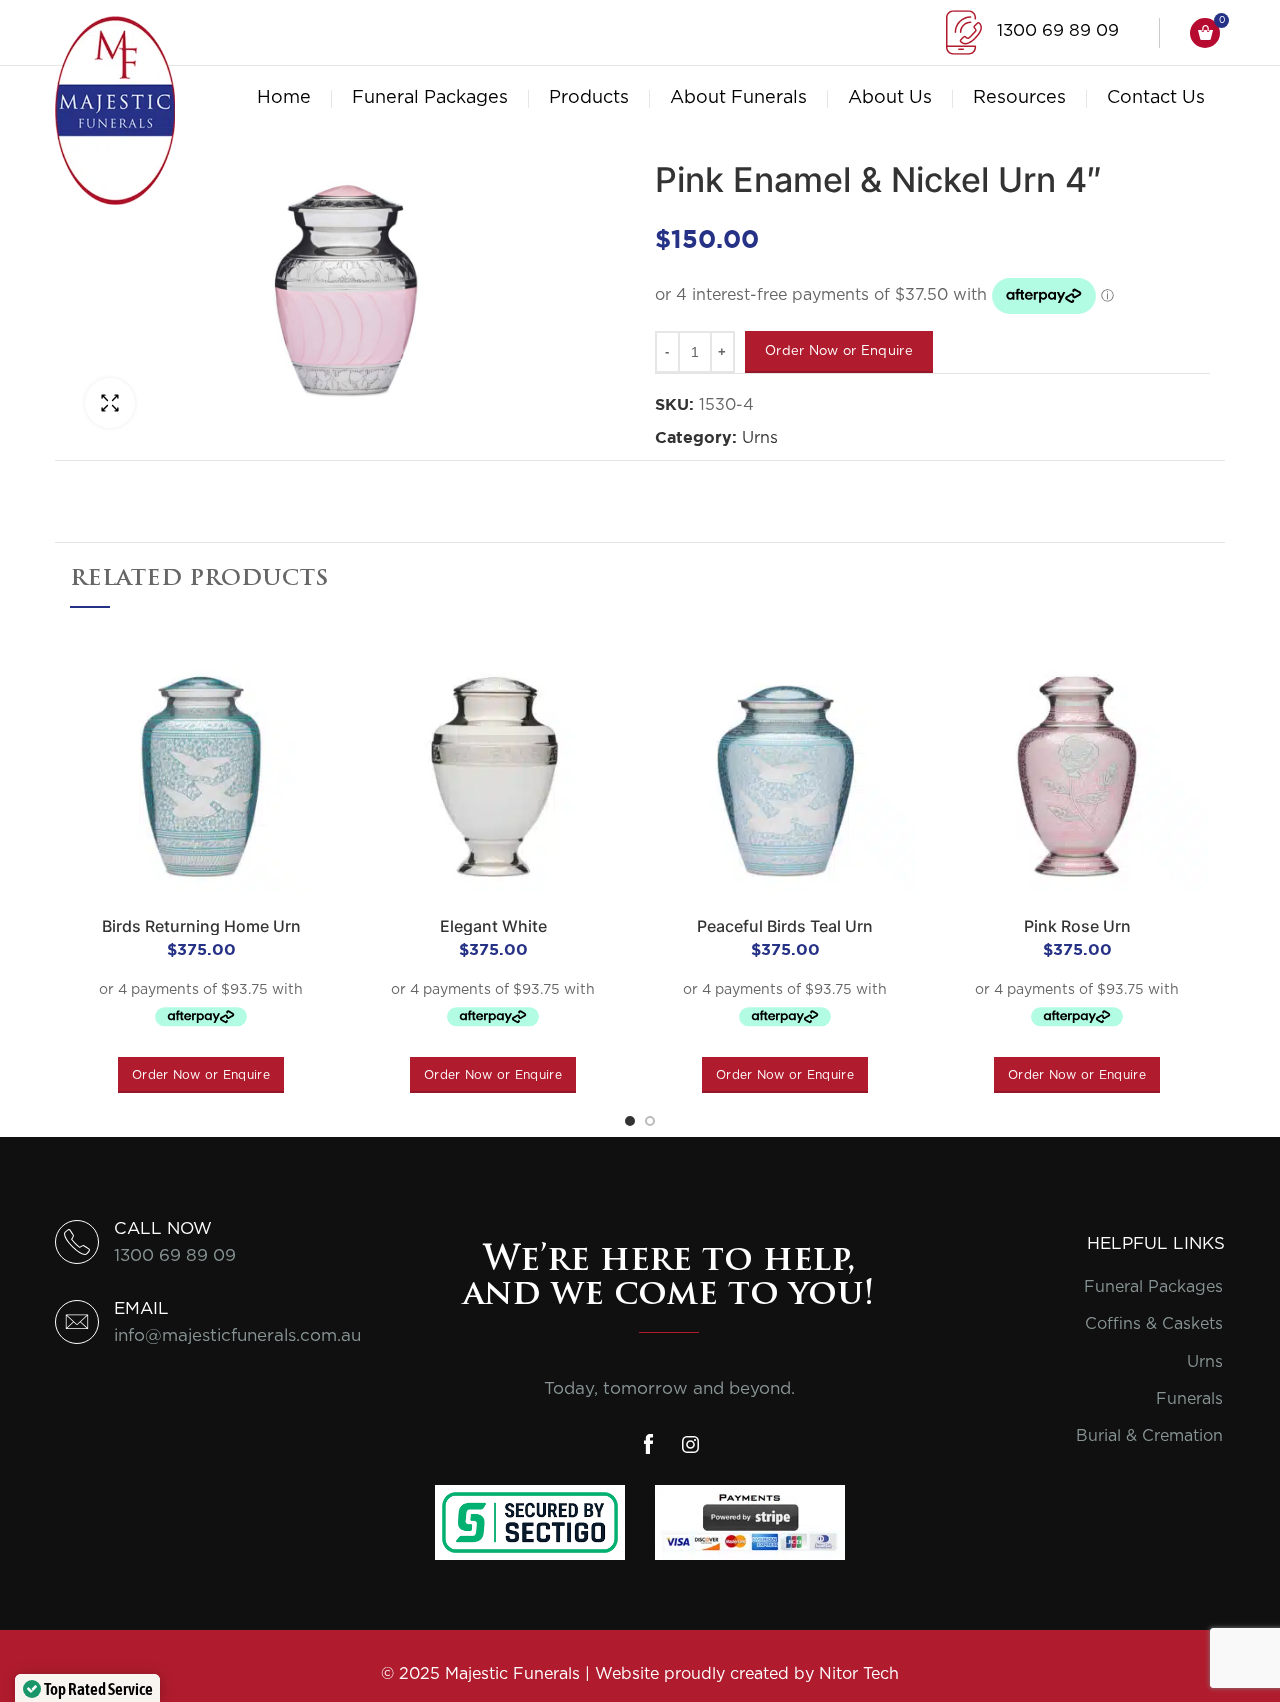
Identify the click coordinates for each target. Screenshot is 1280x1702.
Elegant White (493, 926)
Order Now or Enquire (839, 351)
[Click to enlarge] (110, 403)
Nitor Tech (859, 1674)
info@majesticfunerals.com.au (237, 1335)
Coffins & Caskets (1154, 1324)
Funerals (1189, 1399)
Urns (760, 438)
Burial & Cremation (1149, 1436)
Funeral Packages (1153, 1287)
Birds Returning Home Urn (201, 926)
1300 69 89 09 (1058, 30)
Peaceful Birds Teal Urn (785, 926)
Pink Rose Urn (1077, 926)
